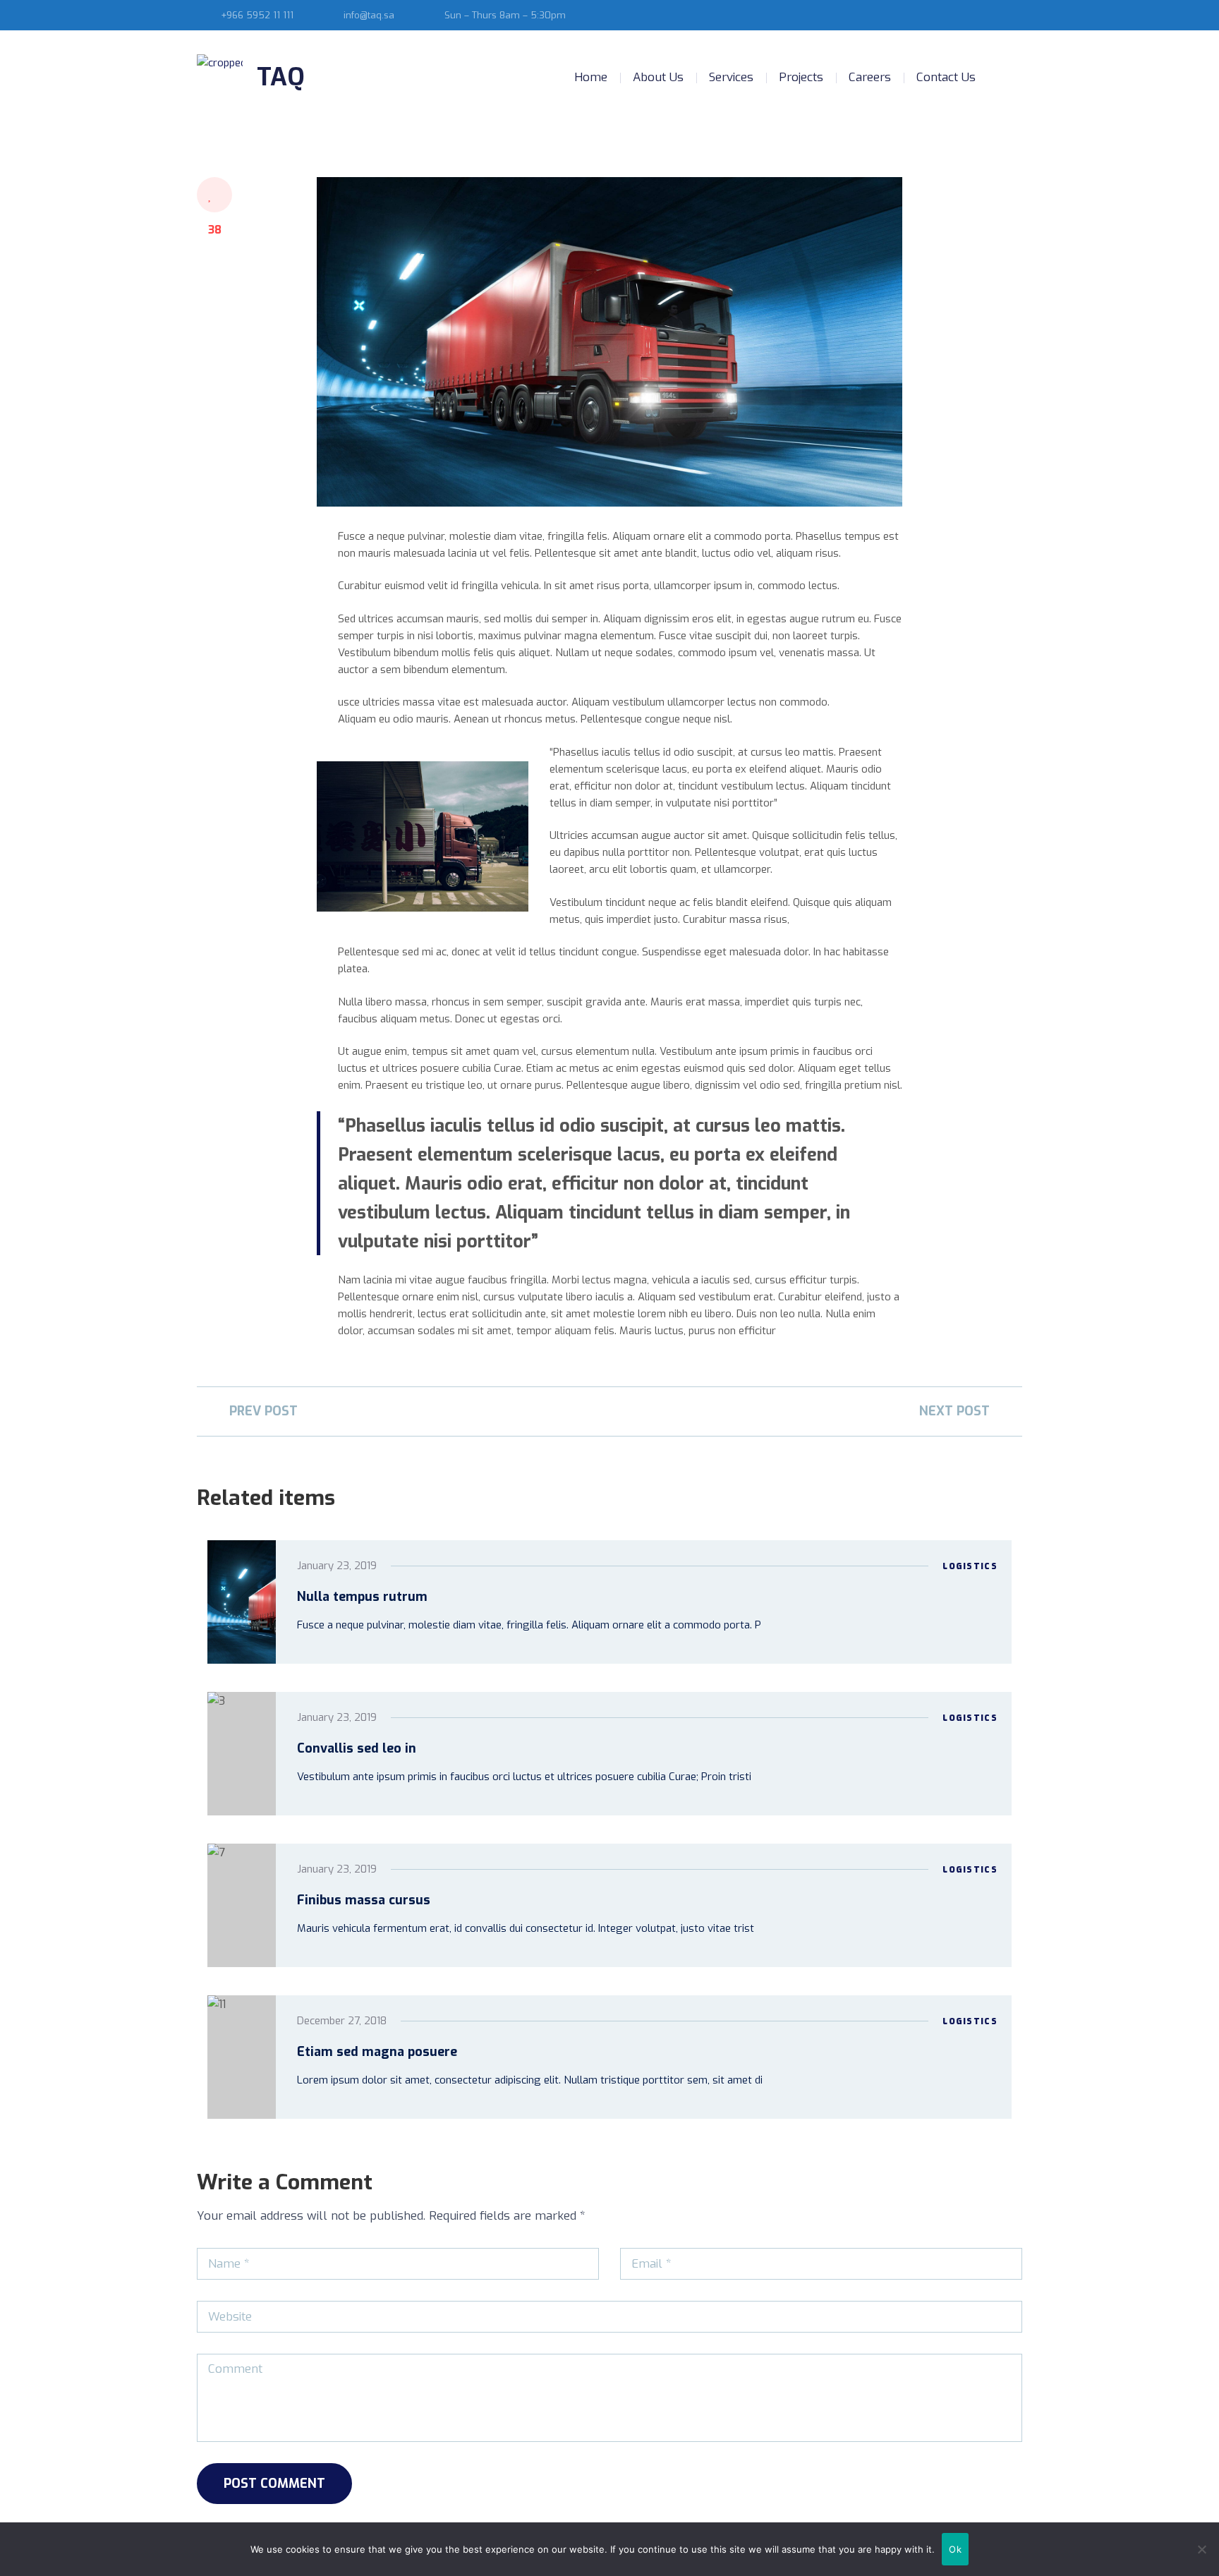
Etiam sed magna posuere (377, 2052)
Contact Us (946, 77)
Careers (870, 77)
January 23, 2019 (337, 1566)
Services (731, 77)
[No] (1201, 2549)
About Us (658, 77)
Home (591, 77)
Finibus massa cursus (364, 1900)
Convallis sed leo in (357, 1748)
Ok (955, 2549)
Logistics (970, 1566)
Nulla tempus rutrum (362, 1597)
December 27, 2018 (342, 2021)
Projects (801, 77)
